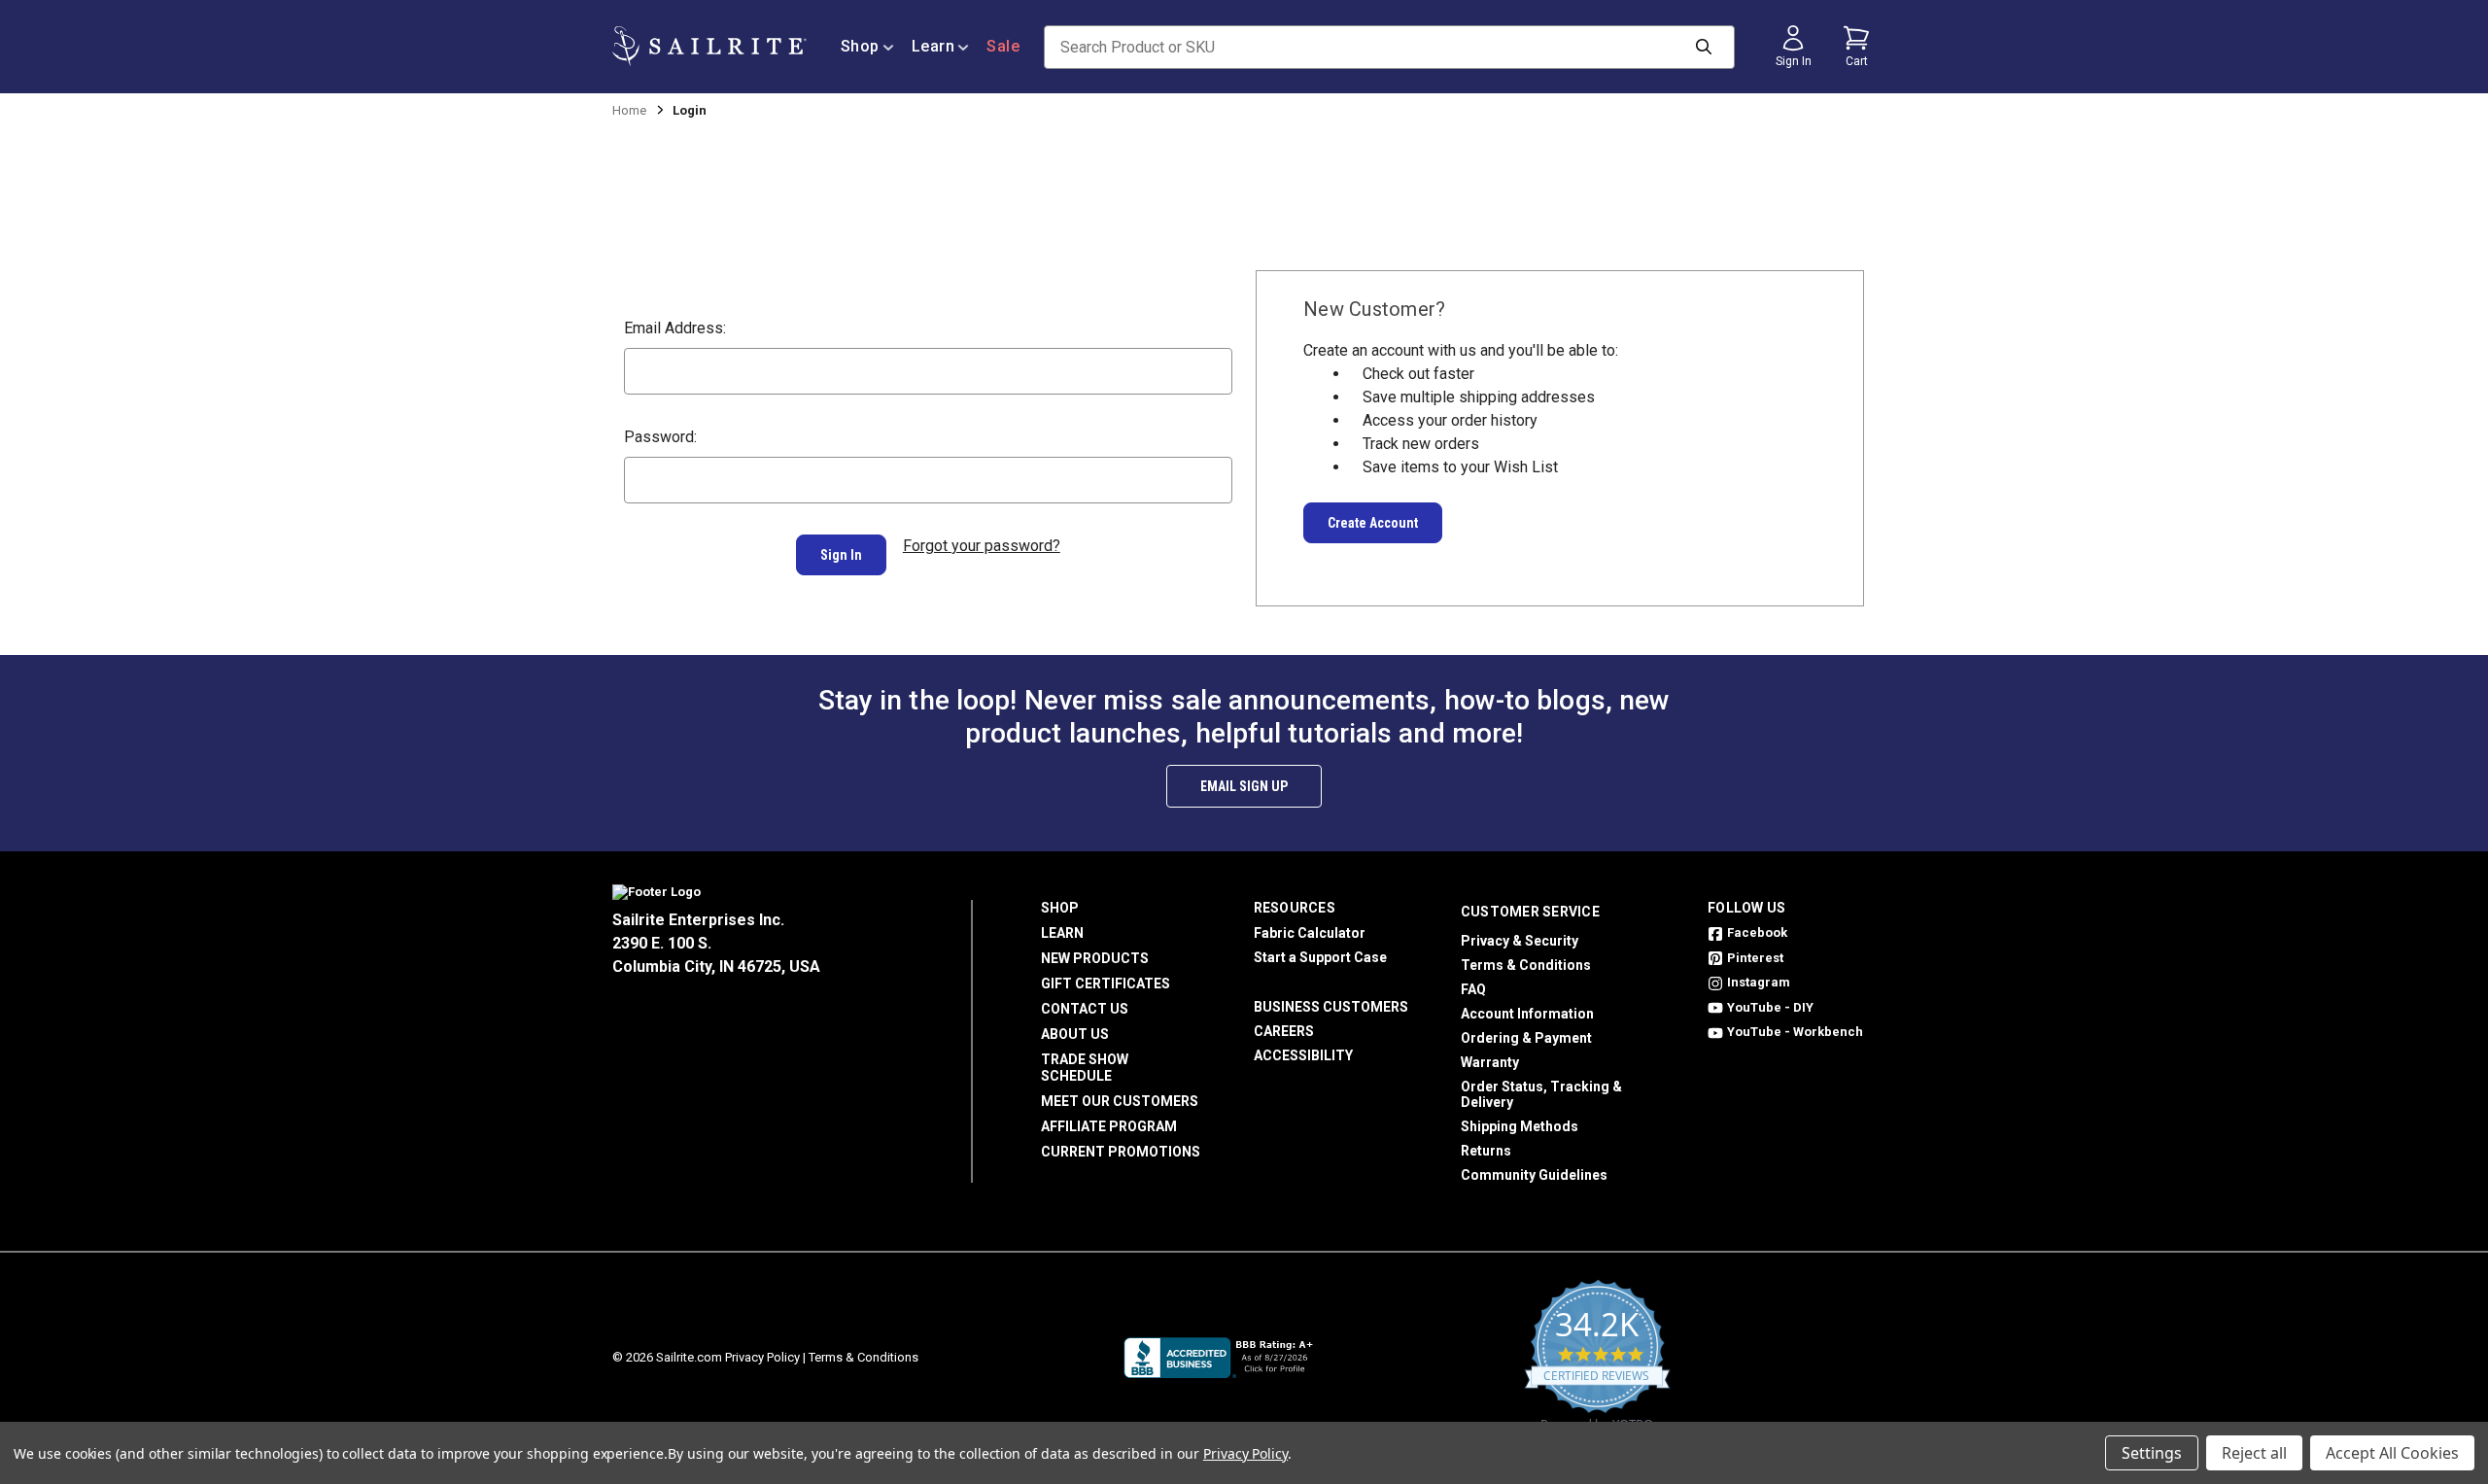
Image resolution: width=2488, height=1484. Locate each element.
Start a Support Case (1320, 957)
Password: (660, 437)
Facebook (1757, 932)
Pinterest (1755, 958)
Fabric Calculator (1310, 933)
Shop (860, 46)
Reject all (2254, 1453)
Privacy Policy (762, 1357)
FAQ (1473, 989)
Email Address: (675, 328)
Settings (2152, 1453)
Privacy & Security (1520, 941)
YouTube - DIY (1770, 1007)
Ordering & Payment (1526, 1038)
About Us (1075, 1034)
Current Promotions (1121, 1152)
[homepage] (709, 46)
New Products (1095, 958)
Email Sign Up (1244, 786)
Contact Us (1085, 1009)
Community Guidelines (1534, 1175)
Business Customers (1331, 1007)
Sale (1003, 46)
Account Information (1527, 1014)
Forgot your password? (982, 546)
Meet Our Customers (1120, 1101)
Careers (1284, 1031)
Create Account (1373, 523)
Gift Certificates (1106, 984)
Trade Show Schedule (1085, 1068)
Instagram (1759, 982)
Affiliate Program (1109, 1126)
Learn (933, 46)
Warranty (1490, 1062)
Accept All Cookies (2392, 1453)
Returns (1486, 1151)
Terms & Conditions (1526, 965)
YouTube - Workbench (1795, 1032)
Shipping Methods (1520, 1126)
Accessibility (1303, 1055)
